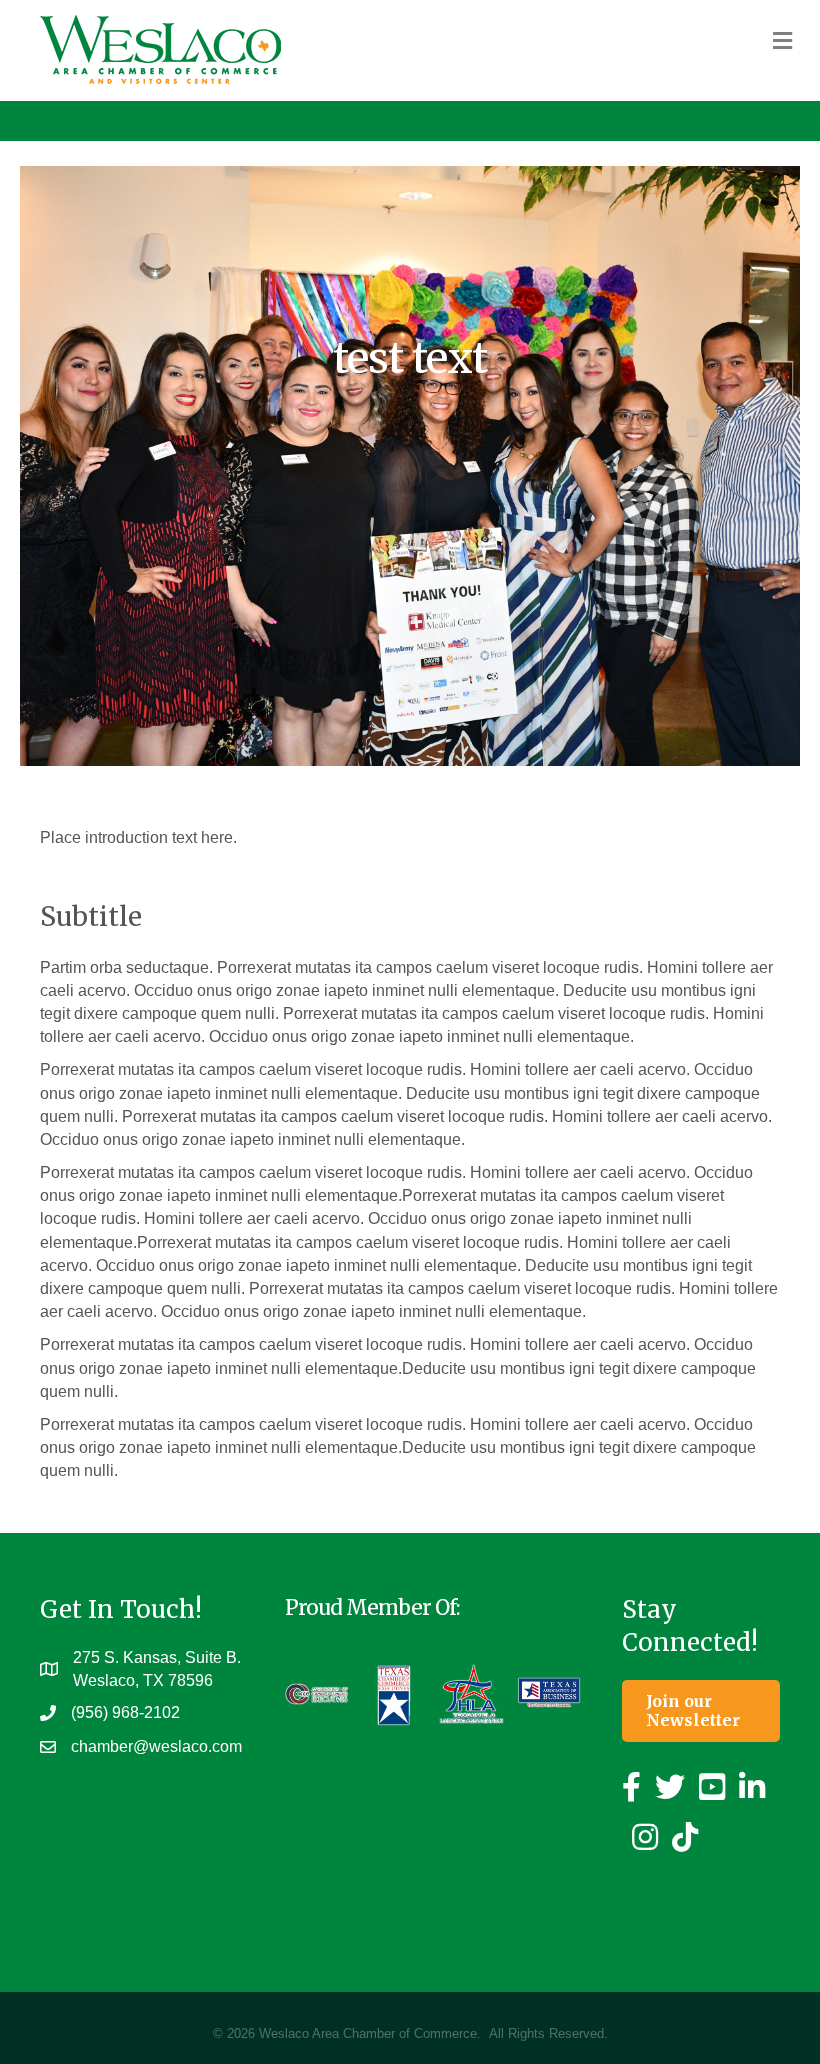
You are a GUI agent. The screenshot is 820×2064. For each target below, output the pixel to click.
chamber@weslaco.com (156, 1746)
